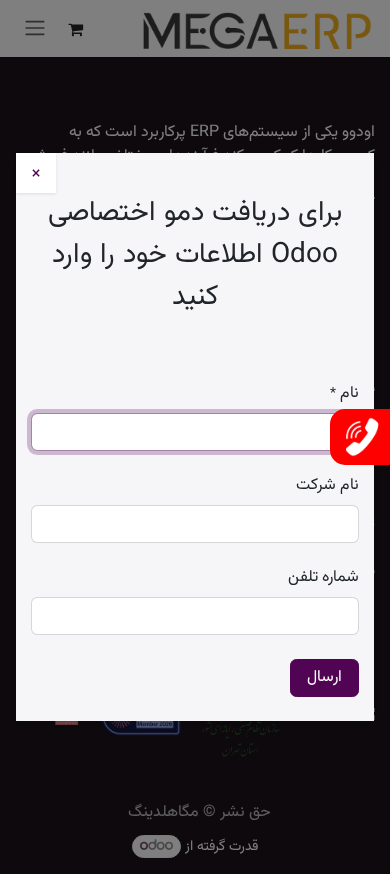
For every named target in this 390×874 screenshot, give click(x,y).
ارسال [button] (324, 677)
